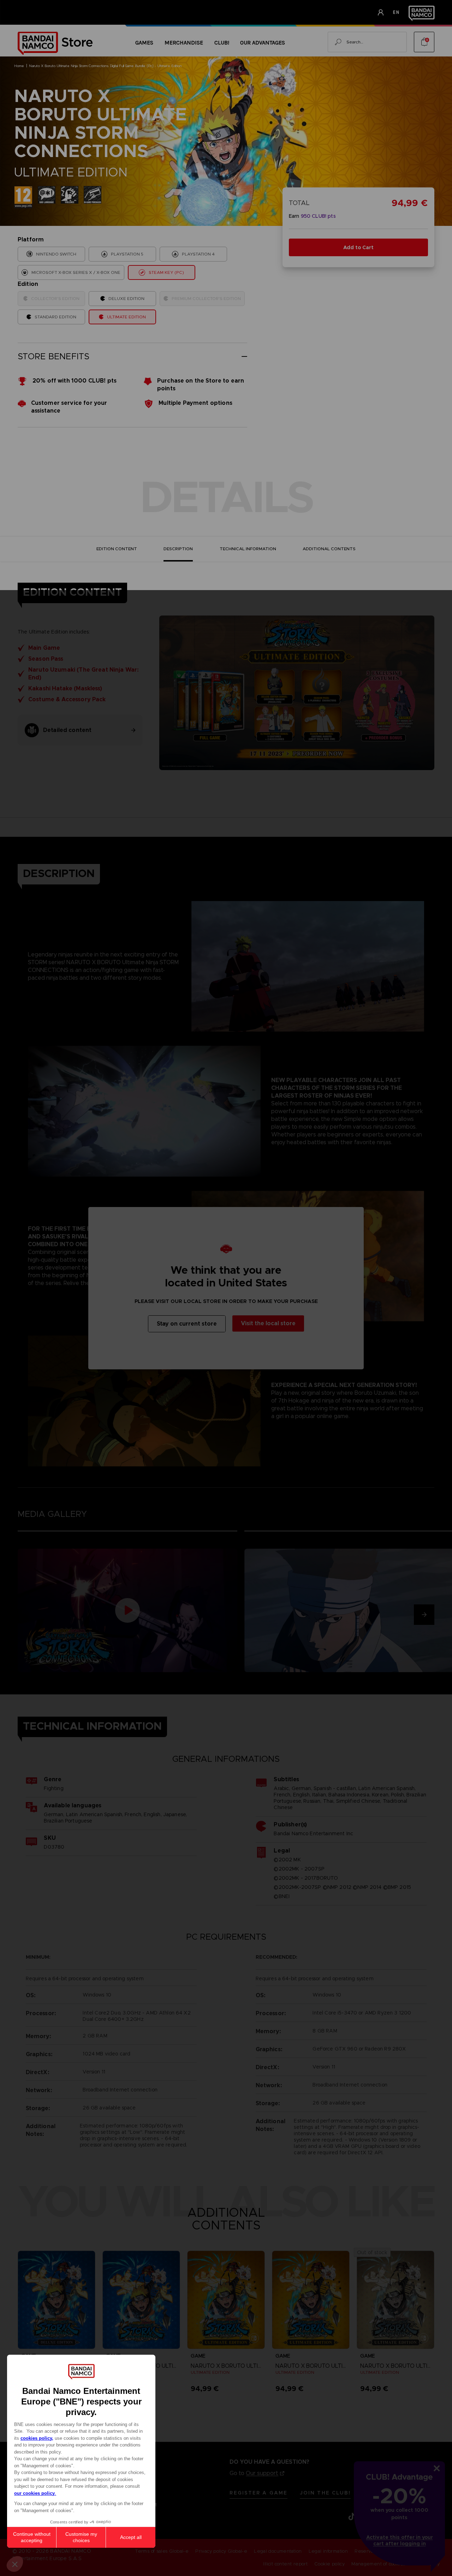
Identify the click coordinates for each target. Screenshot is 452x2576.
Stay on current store (187, 1324)
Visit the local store (268, 1323)
